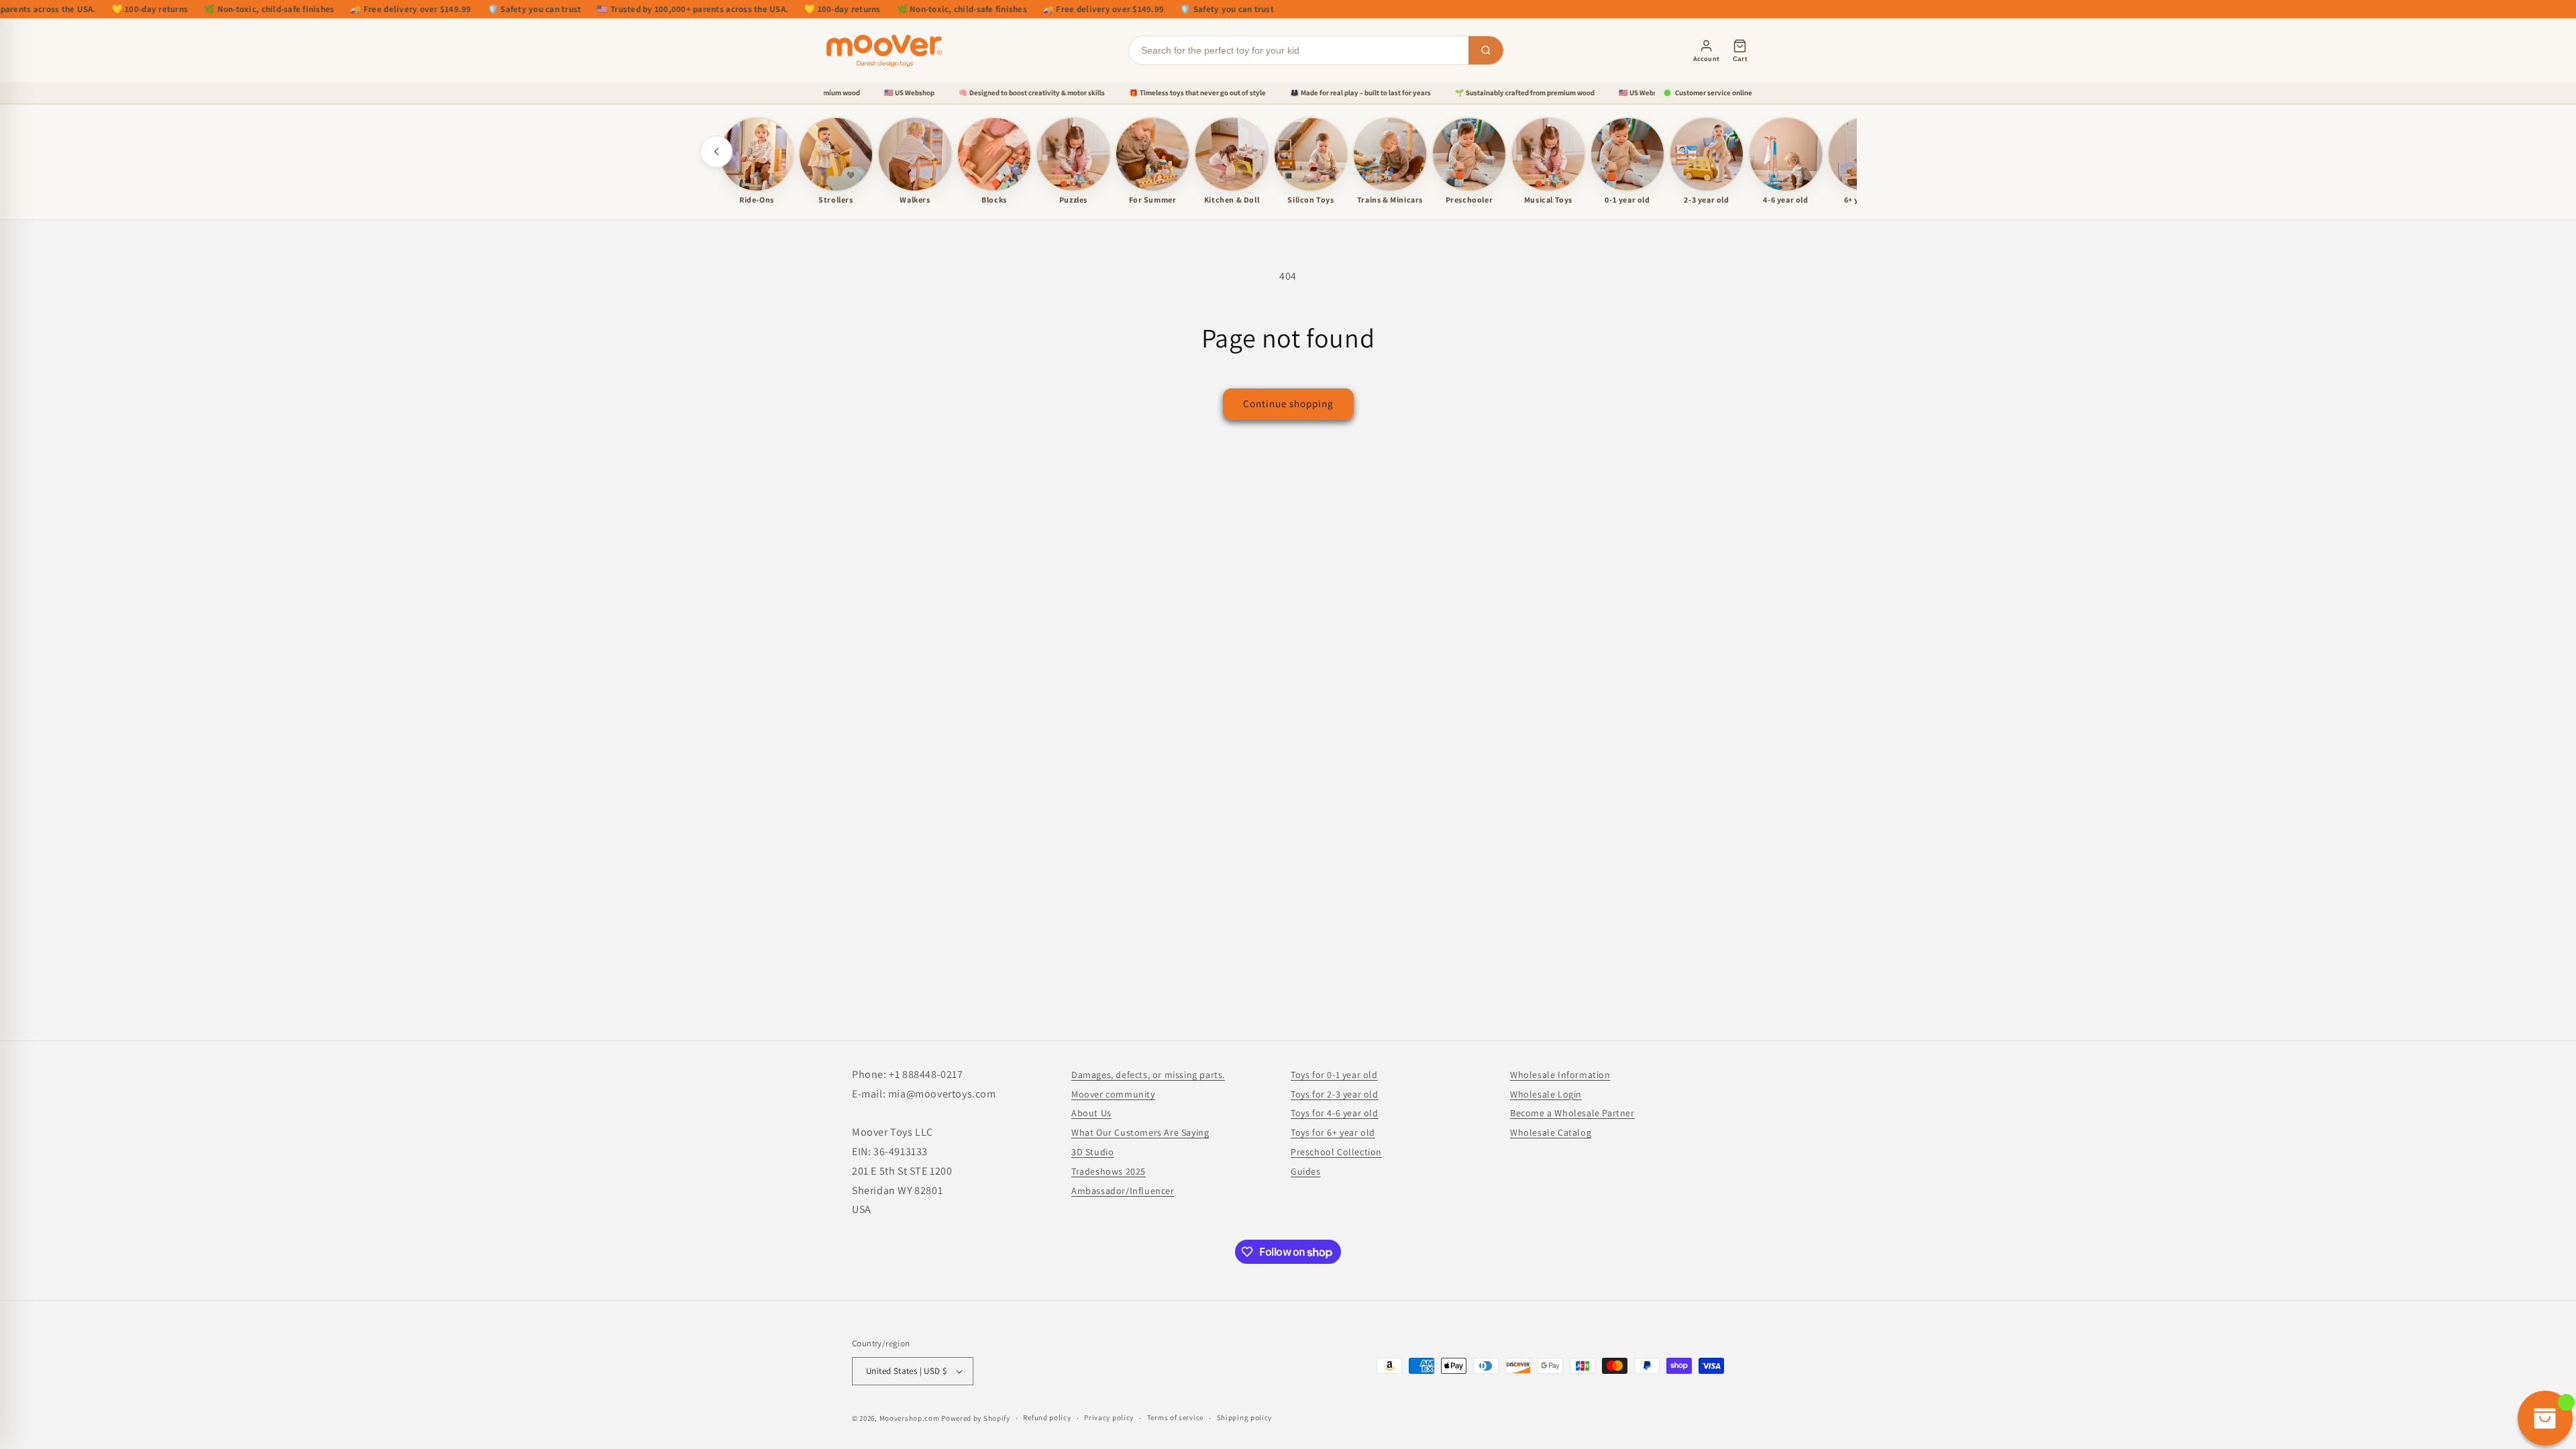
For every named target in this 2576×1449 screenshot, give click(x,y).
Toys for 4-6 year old (1335, 1113)
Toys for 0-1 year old (1334, 1075)
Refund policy (1047, 1417)
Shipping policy (1245, 1417)
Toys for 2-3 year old (1335, 1094)
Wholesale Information (1560, 1075)
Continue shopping (1288, 404)
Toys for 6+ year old (1333, 1132)
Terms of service (1175, 1417)
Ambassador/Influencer (1123, 1191)
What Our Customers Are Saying (1140, 1132)
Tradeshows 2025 (1109, 1171)
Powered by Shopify (976, 1418)
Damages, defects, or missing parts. (1148, 1075)
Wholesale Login (1546, 1094)
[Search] (1486, 50)
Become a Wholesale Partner (1572, 1113)
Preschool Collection (1336, 1152)
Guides (1306, 1171)
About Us (1091, 1113)
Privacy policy (1109, 1417)
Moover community (1113, 1094)
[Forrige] (716, 152)
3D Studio (1092, 1152)
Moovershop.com (910, 1418)
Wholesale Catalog (1551, 1132)
